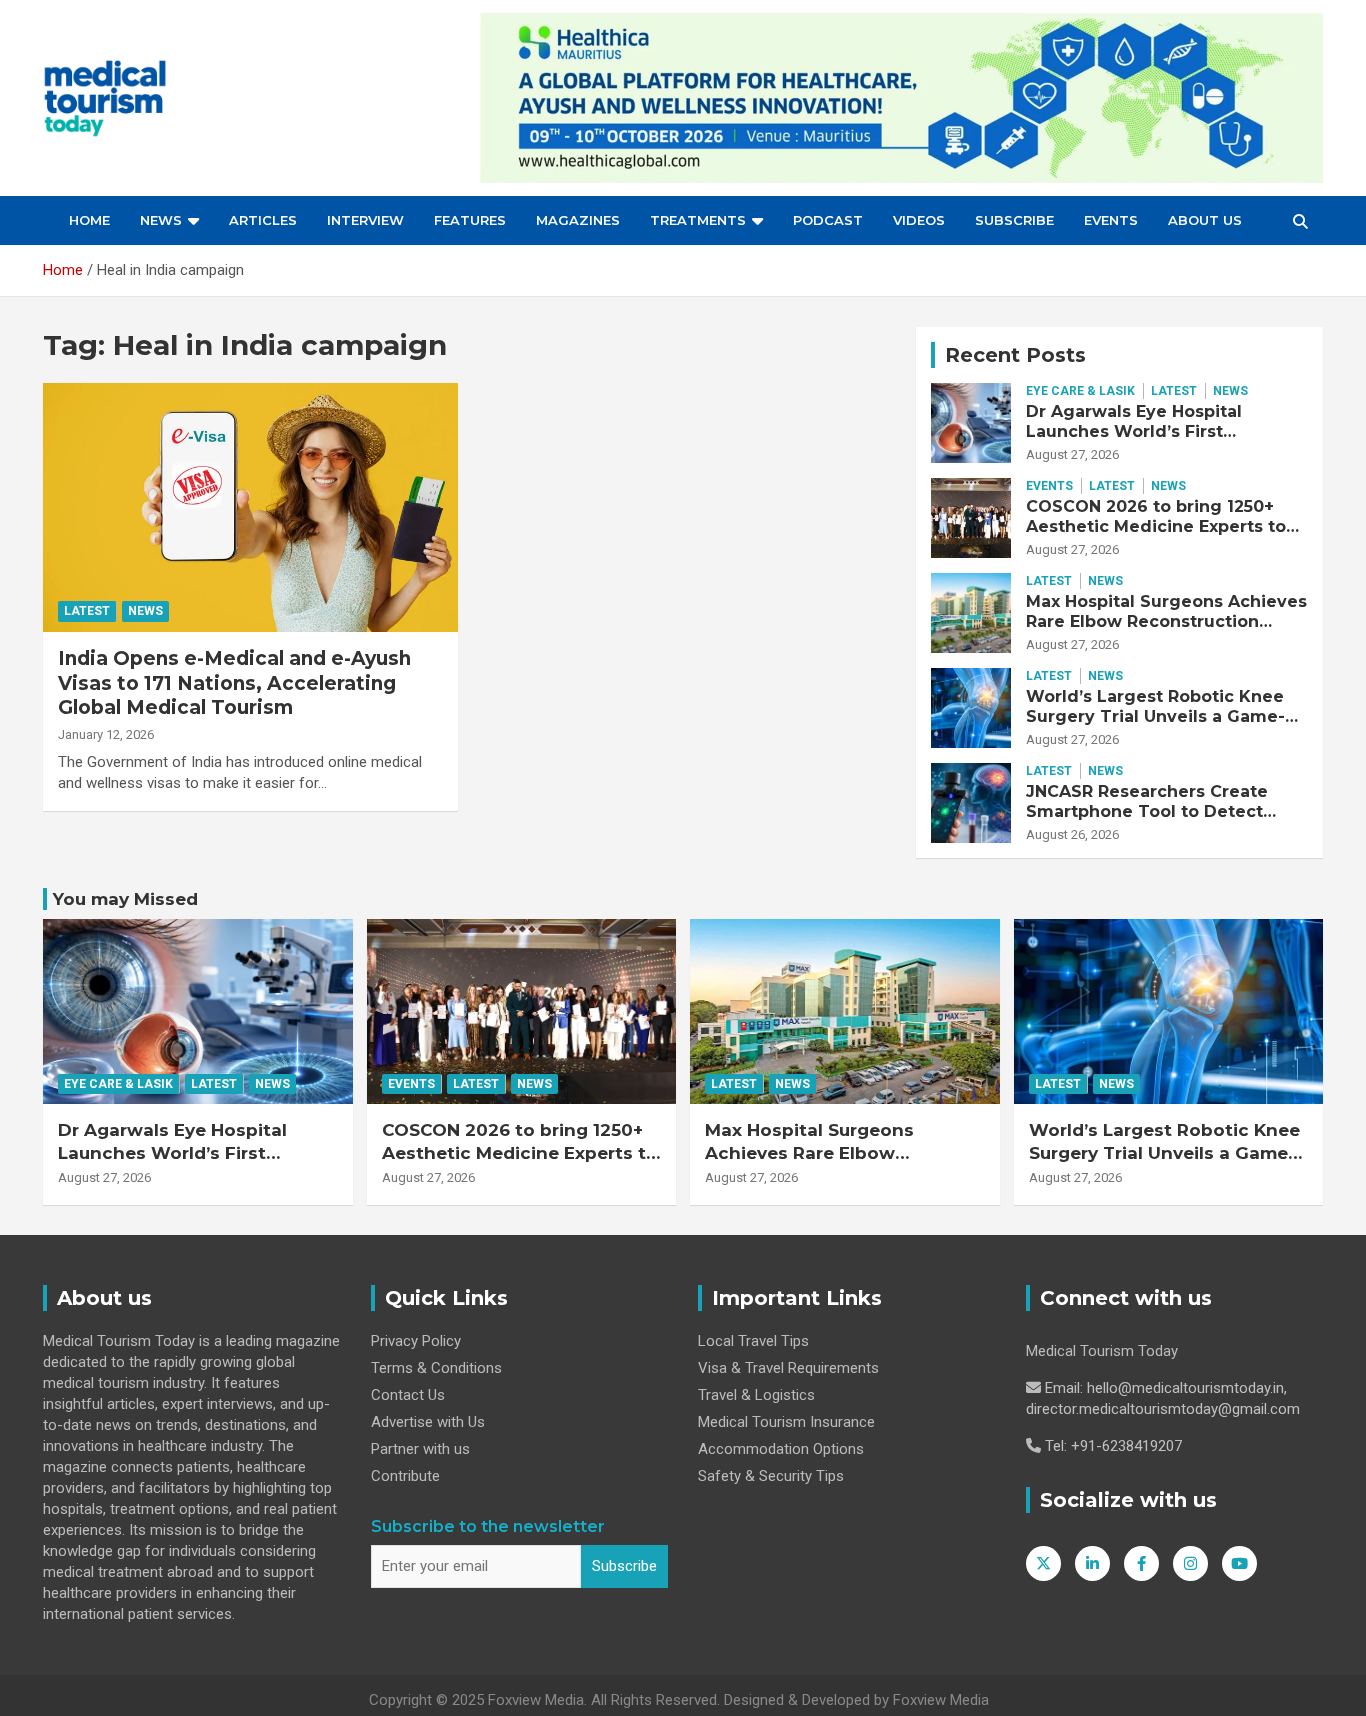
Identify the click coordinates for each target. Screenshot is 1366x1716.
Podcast (828, 220)
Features (470, 220)
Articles (263, 220)
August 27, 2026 (1072, 454)
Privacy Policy (416, 1341)
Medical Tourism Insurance (786, 1422)
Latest (87, 611)
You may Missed (125, 899)
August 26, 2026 (1072, 834)
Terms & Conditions (436, 1368)
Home (89, 220)
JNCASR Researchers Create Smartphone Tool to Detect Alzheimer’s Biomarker (1147, 810)
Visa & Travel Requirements (788, 1368)
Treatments (698, 220)
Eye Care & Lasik (1080, 391)
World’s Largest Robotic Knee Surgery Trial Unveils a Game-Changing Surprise (1155, 715)
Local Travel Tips (753, 1341)
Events (1111, 220)
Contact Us (408, 1395)
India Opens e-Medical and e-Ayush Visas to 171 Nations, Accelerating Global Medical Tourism (234, 683)
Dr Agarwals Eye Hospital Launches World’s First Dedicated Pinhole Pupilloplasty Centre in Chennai (1164, 440)
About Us (1205, 220)
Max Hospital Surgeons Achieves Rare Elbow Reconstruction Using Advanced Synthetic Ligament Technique (1166, 630)
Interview (365, 220)
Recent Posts (1015, 355)
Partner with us (420, 1449)
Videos (919, 220)
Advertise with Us (428, 1422)
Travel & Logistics (756, 1395)
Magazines (578, 220)
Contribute (405, 1476)
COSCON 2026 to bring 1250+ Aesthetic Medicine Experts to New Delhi (1156, 525)
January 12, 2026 (106, 734)
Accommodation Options (781, 1449)
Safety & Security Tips (771, 1476)
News (161, 220)
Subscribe (1014, 220)
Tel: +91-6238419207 (1113, 1446)
